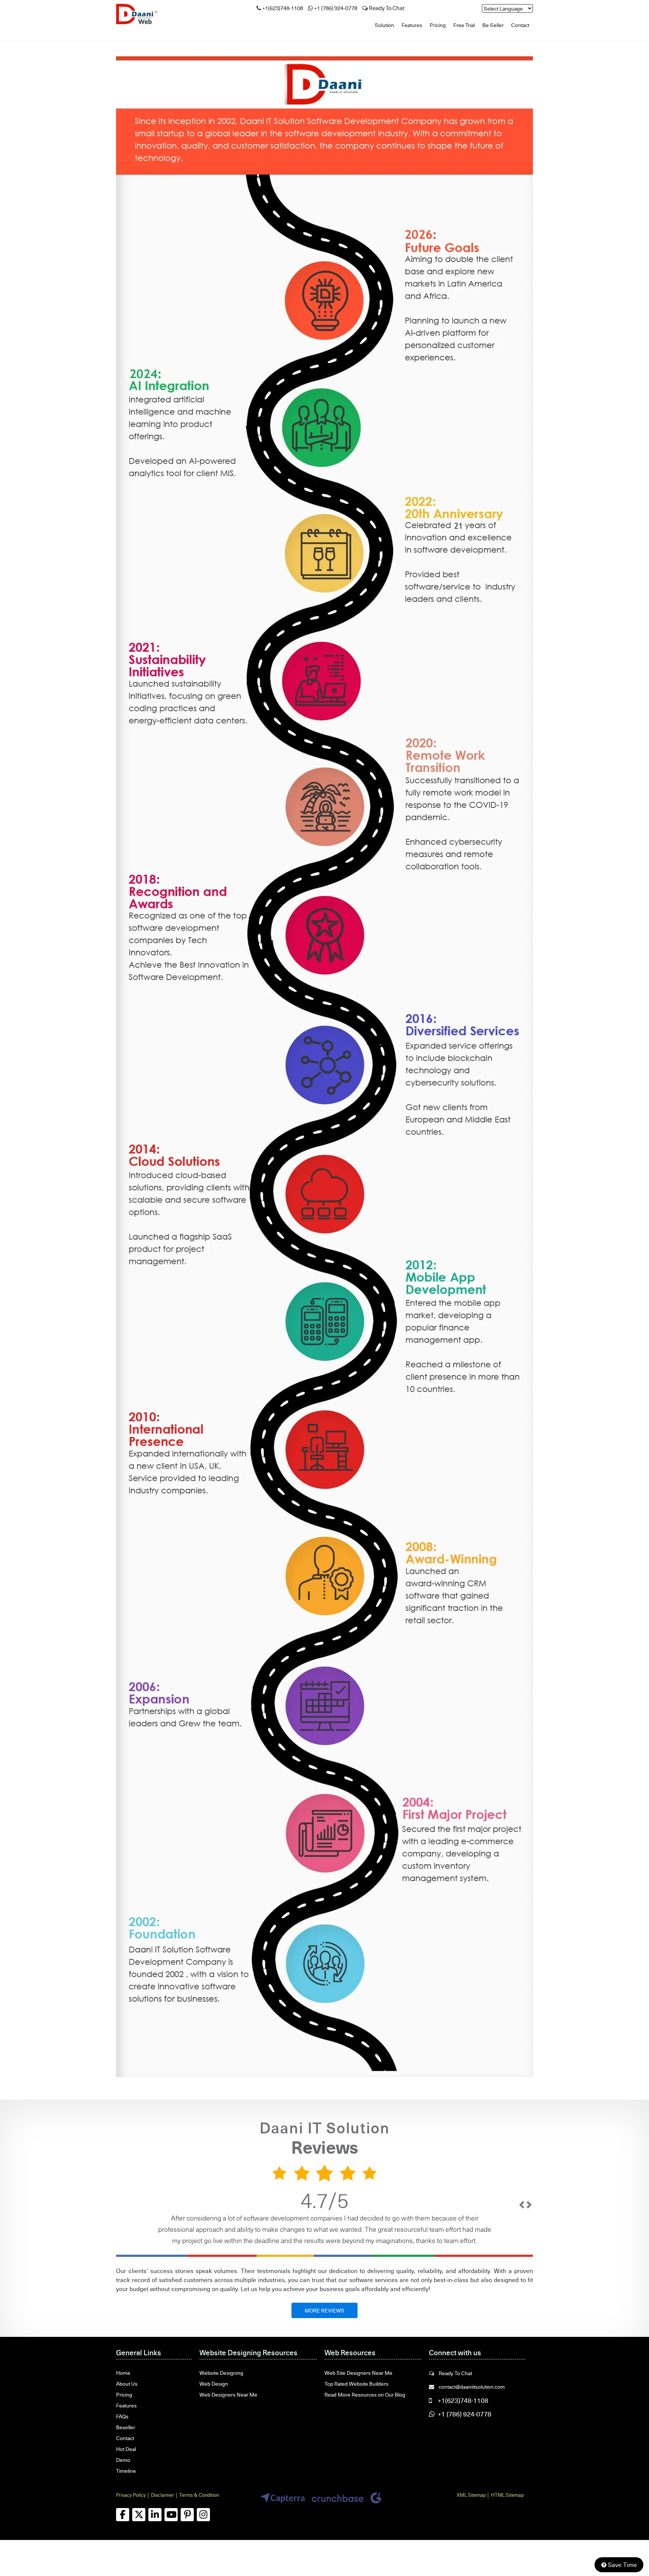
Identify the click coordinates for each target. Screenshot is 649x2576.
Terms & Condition (199, 2495)
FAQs (122, 2416)
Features (412, 25)
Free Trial (464, 25)
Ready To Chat (386, 8)
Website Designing (221, 2373)
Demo (123, 2460)
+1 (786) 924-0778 (336, 8)
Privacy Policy (131, 2495)
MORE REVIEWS (324, 2310)
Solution (384, 25)
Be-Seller (493, 25)
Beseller (126, 2427)
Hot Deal (126, 2449)
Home (123, 2373)
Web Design (214, 2384)
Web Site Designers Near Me (358, 2373)
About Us (127, 2384)
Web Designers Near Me (228, 2394)
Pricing (438, 25)
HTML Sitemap (507, 2495)
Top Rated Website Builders (356, 2384)
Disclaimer (162, 2495)
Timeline (126, 2471)
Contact (520, 25)
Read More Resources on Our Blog (365, 2394)
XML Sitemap (471, 2495)
